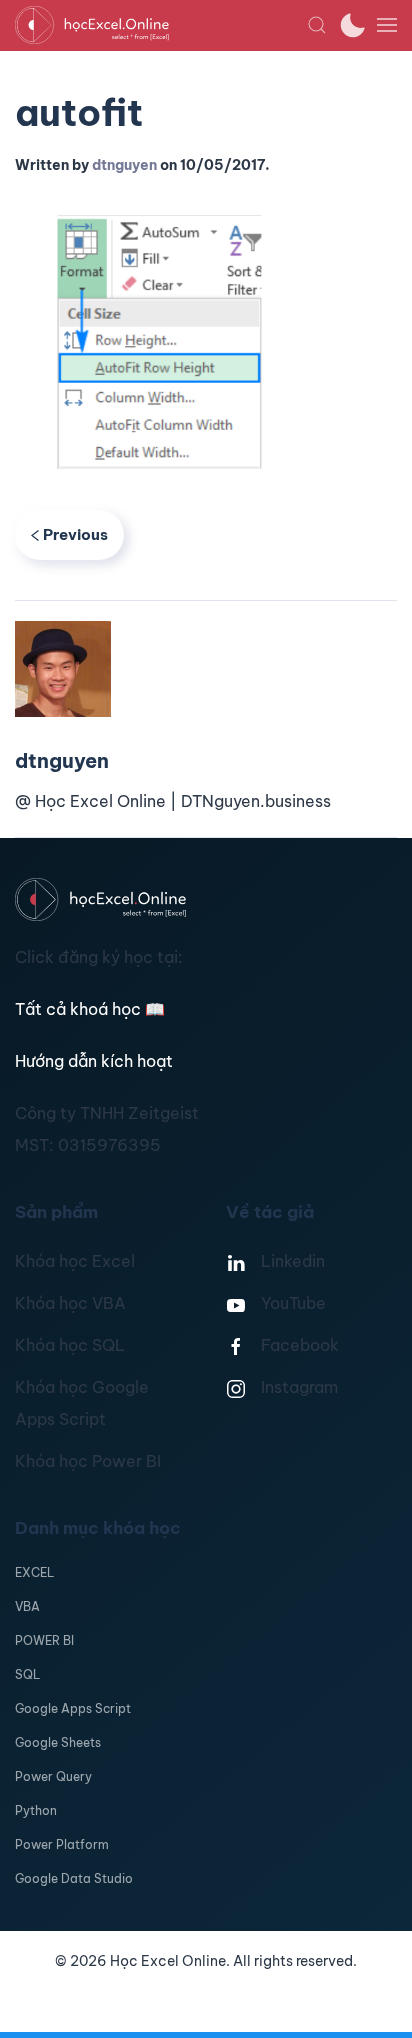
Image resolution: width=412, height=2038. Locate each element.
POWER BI (44, 1640)
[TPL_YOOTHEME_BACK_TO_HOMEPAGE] (161, 25)
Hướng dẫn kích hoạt (94, 1061)
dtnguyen (124, 165)
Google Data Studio (74, 1878)
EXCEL (34, 1572)
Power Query (53, 1776)
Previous (75, 534)
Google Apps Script (73, 1708)
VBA (27, 1606)
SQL (27, 1674)
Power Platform (62, 1844)
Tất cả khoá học (90, 1009)
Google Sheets (58, 1742)
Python (36, 1810)
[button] (317, 25)
